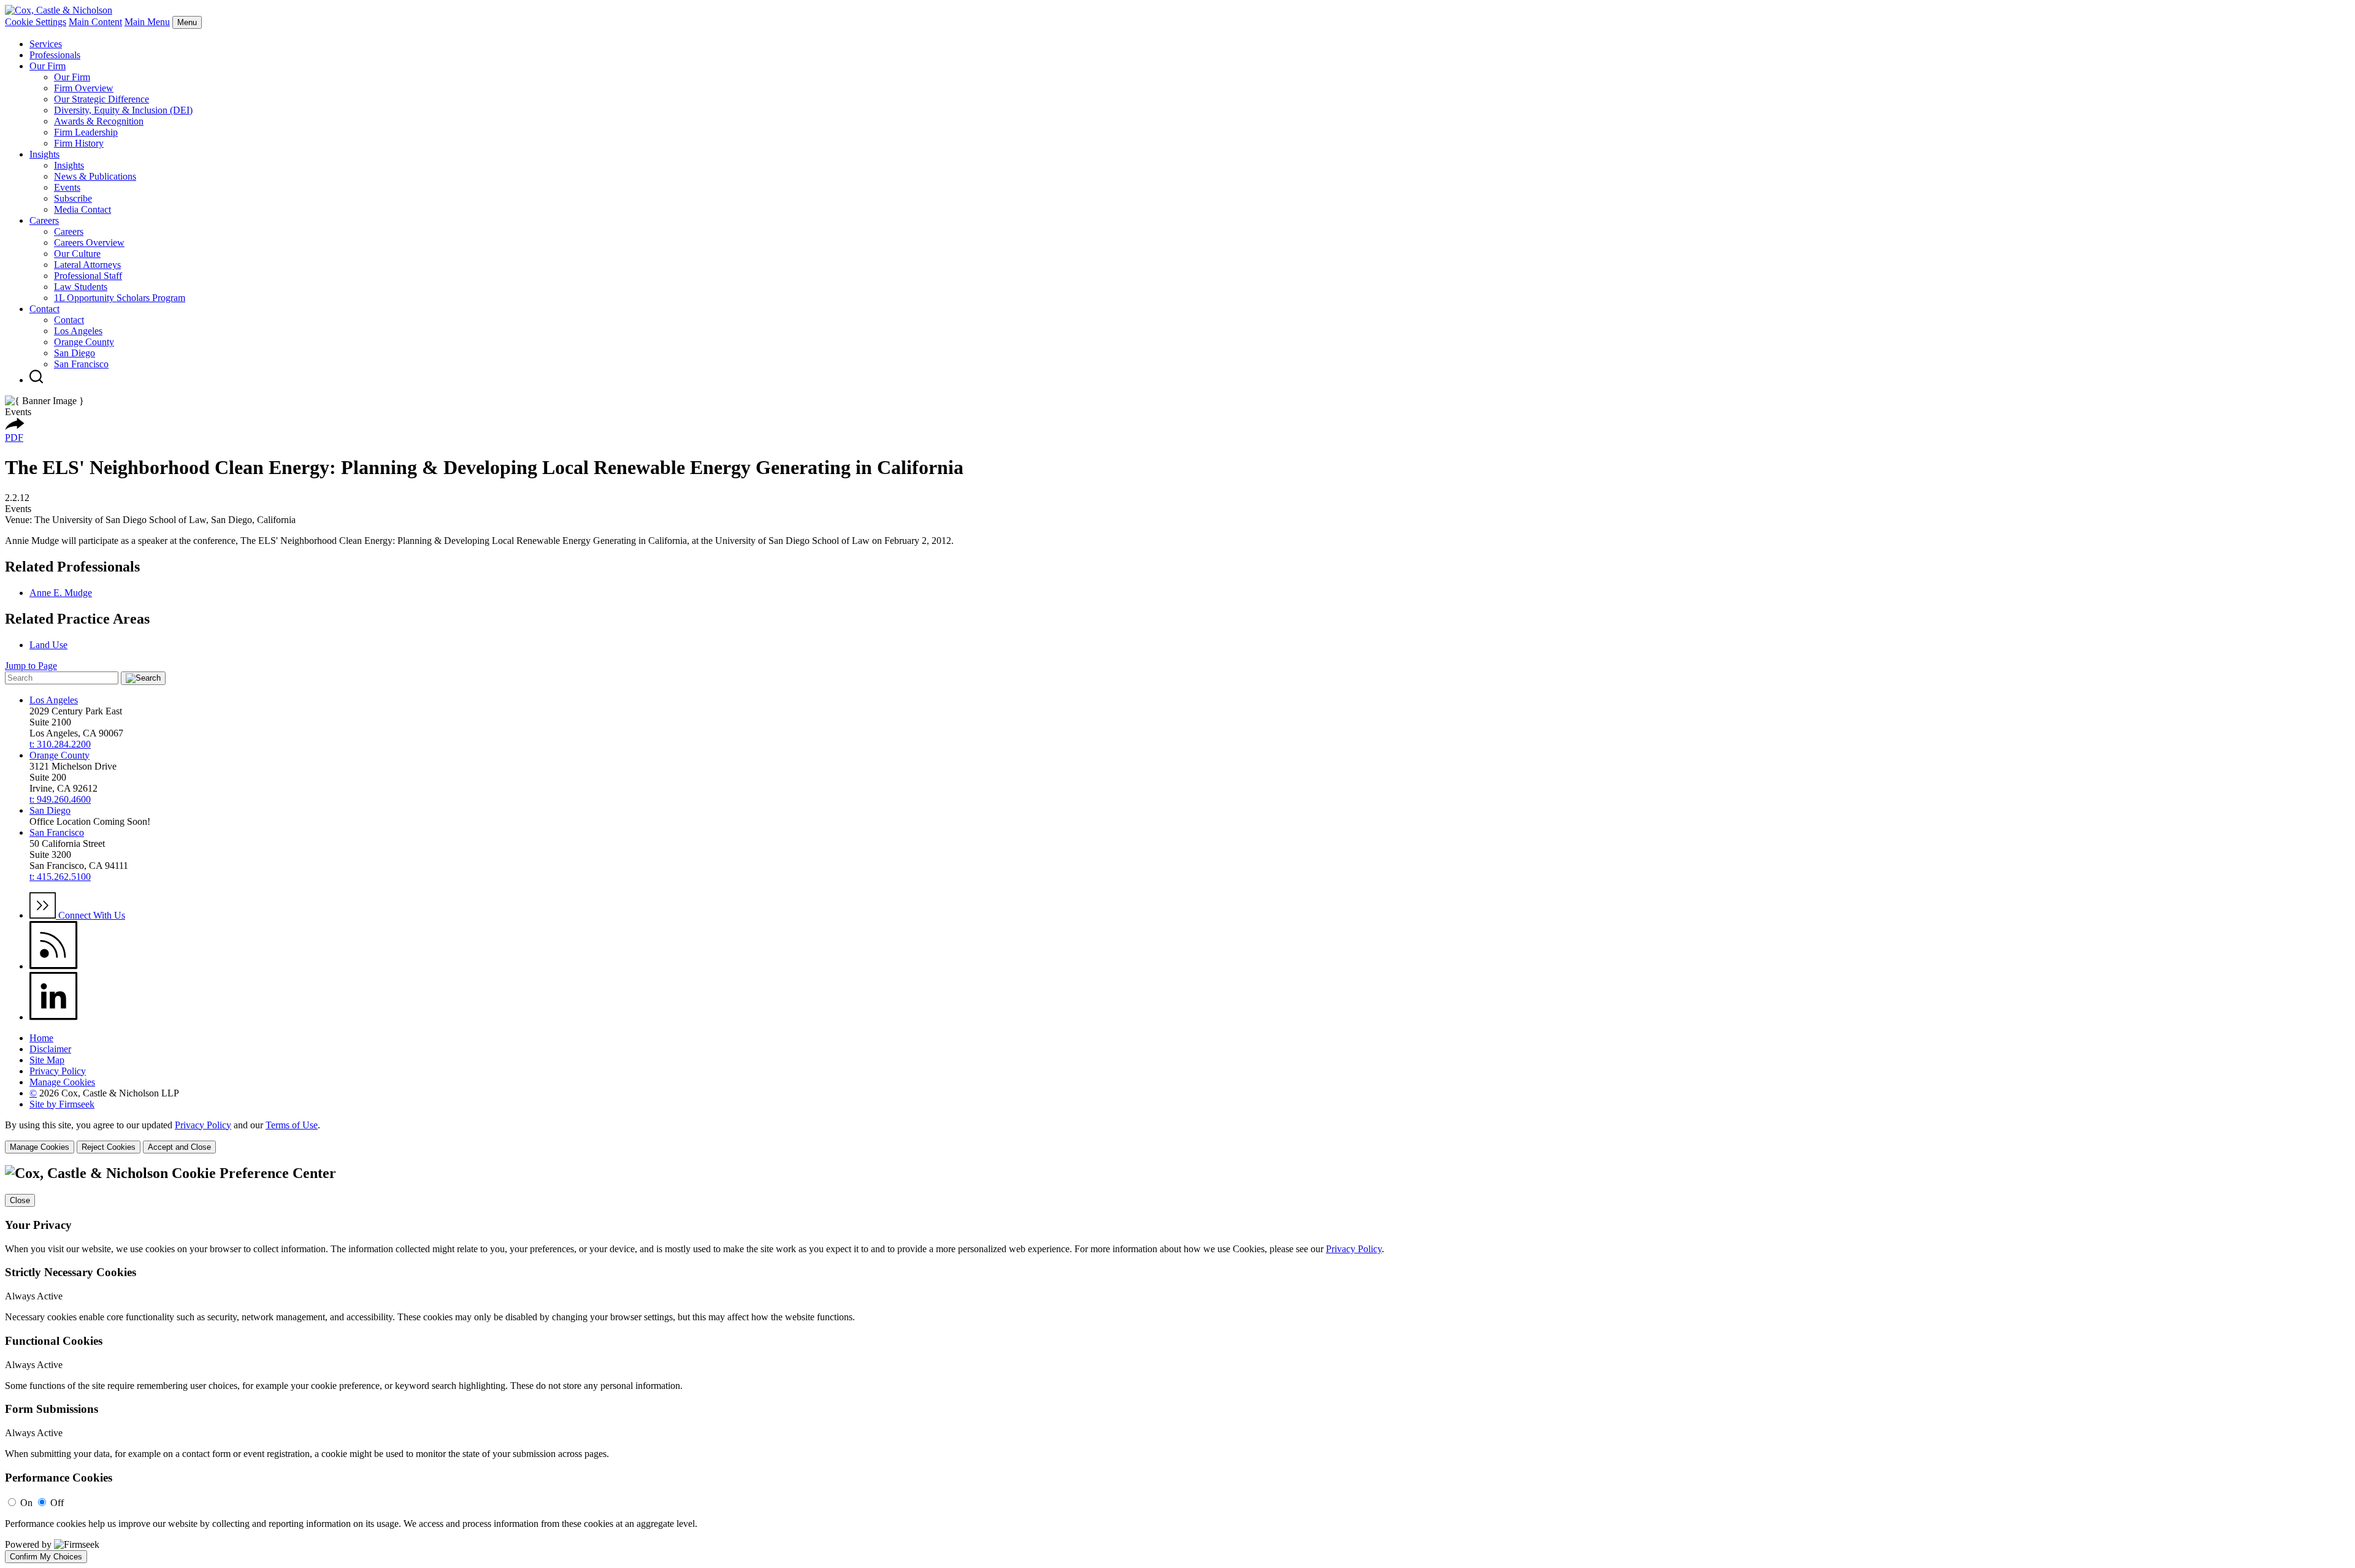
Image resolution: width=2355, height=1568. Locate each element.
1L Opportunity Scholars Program (120, 298)
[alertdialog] (1177, 1364)
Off (57, 1503)
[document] (1177, 1364)
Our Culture (77, 254)
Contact (44, 309)
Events (67, 187)
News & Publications (95, 176)
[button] (15, 426)
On (26, 1503)
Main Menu (147, 22)
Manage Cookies (62, 1082)
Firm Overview (84, 88)
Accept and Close (179, 1147)
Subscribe (73, 198)
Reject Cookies (109, 1147)
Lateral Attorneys (87, 265)
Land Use (48, 645)
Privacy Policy (58, 1071)
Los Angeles (78, 331)
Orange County (84, 342)
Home (41, 1038)
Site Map (47, 1060)
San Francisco (81, 364)
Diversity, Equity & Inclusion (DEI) (123, 110)
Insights (44, 154)
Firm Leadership (86, 132)
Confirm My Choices (46, 1557)
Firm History (79, 143)
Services (46, 44)
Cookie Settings (36, 22)
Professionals (55, 55)
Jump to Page (31, 666)
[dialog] (1177, 1137)
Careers (44, 220)
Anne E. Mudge (61, 593)
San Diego (75, 353)
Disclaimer (50, 1049)
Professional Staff (88, 276)
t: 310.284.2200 (60, 744)
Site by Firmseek (62, 1104)
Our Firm (48, 66)
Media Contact (82, 209)
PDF (14, 438)
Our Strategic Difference (101, 99)
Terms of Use (292, 1125)
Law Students (81, 287)
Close (20, 1200)
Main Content (95, 22)
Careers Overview (89, 243)
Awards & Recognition (99, 121)
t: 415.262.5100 (60, 877)
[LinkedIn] (54, 1017)
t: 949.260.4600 (60, 799)
